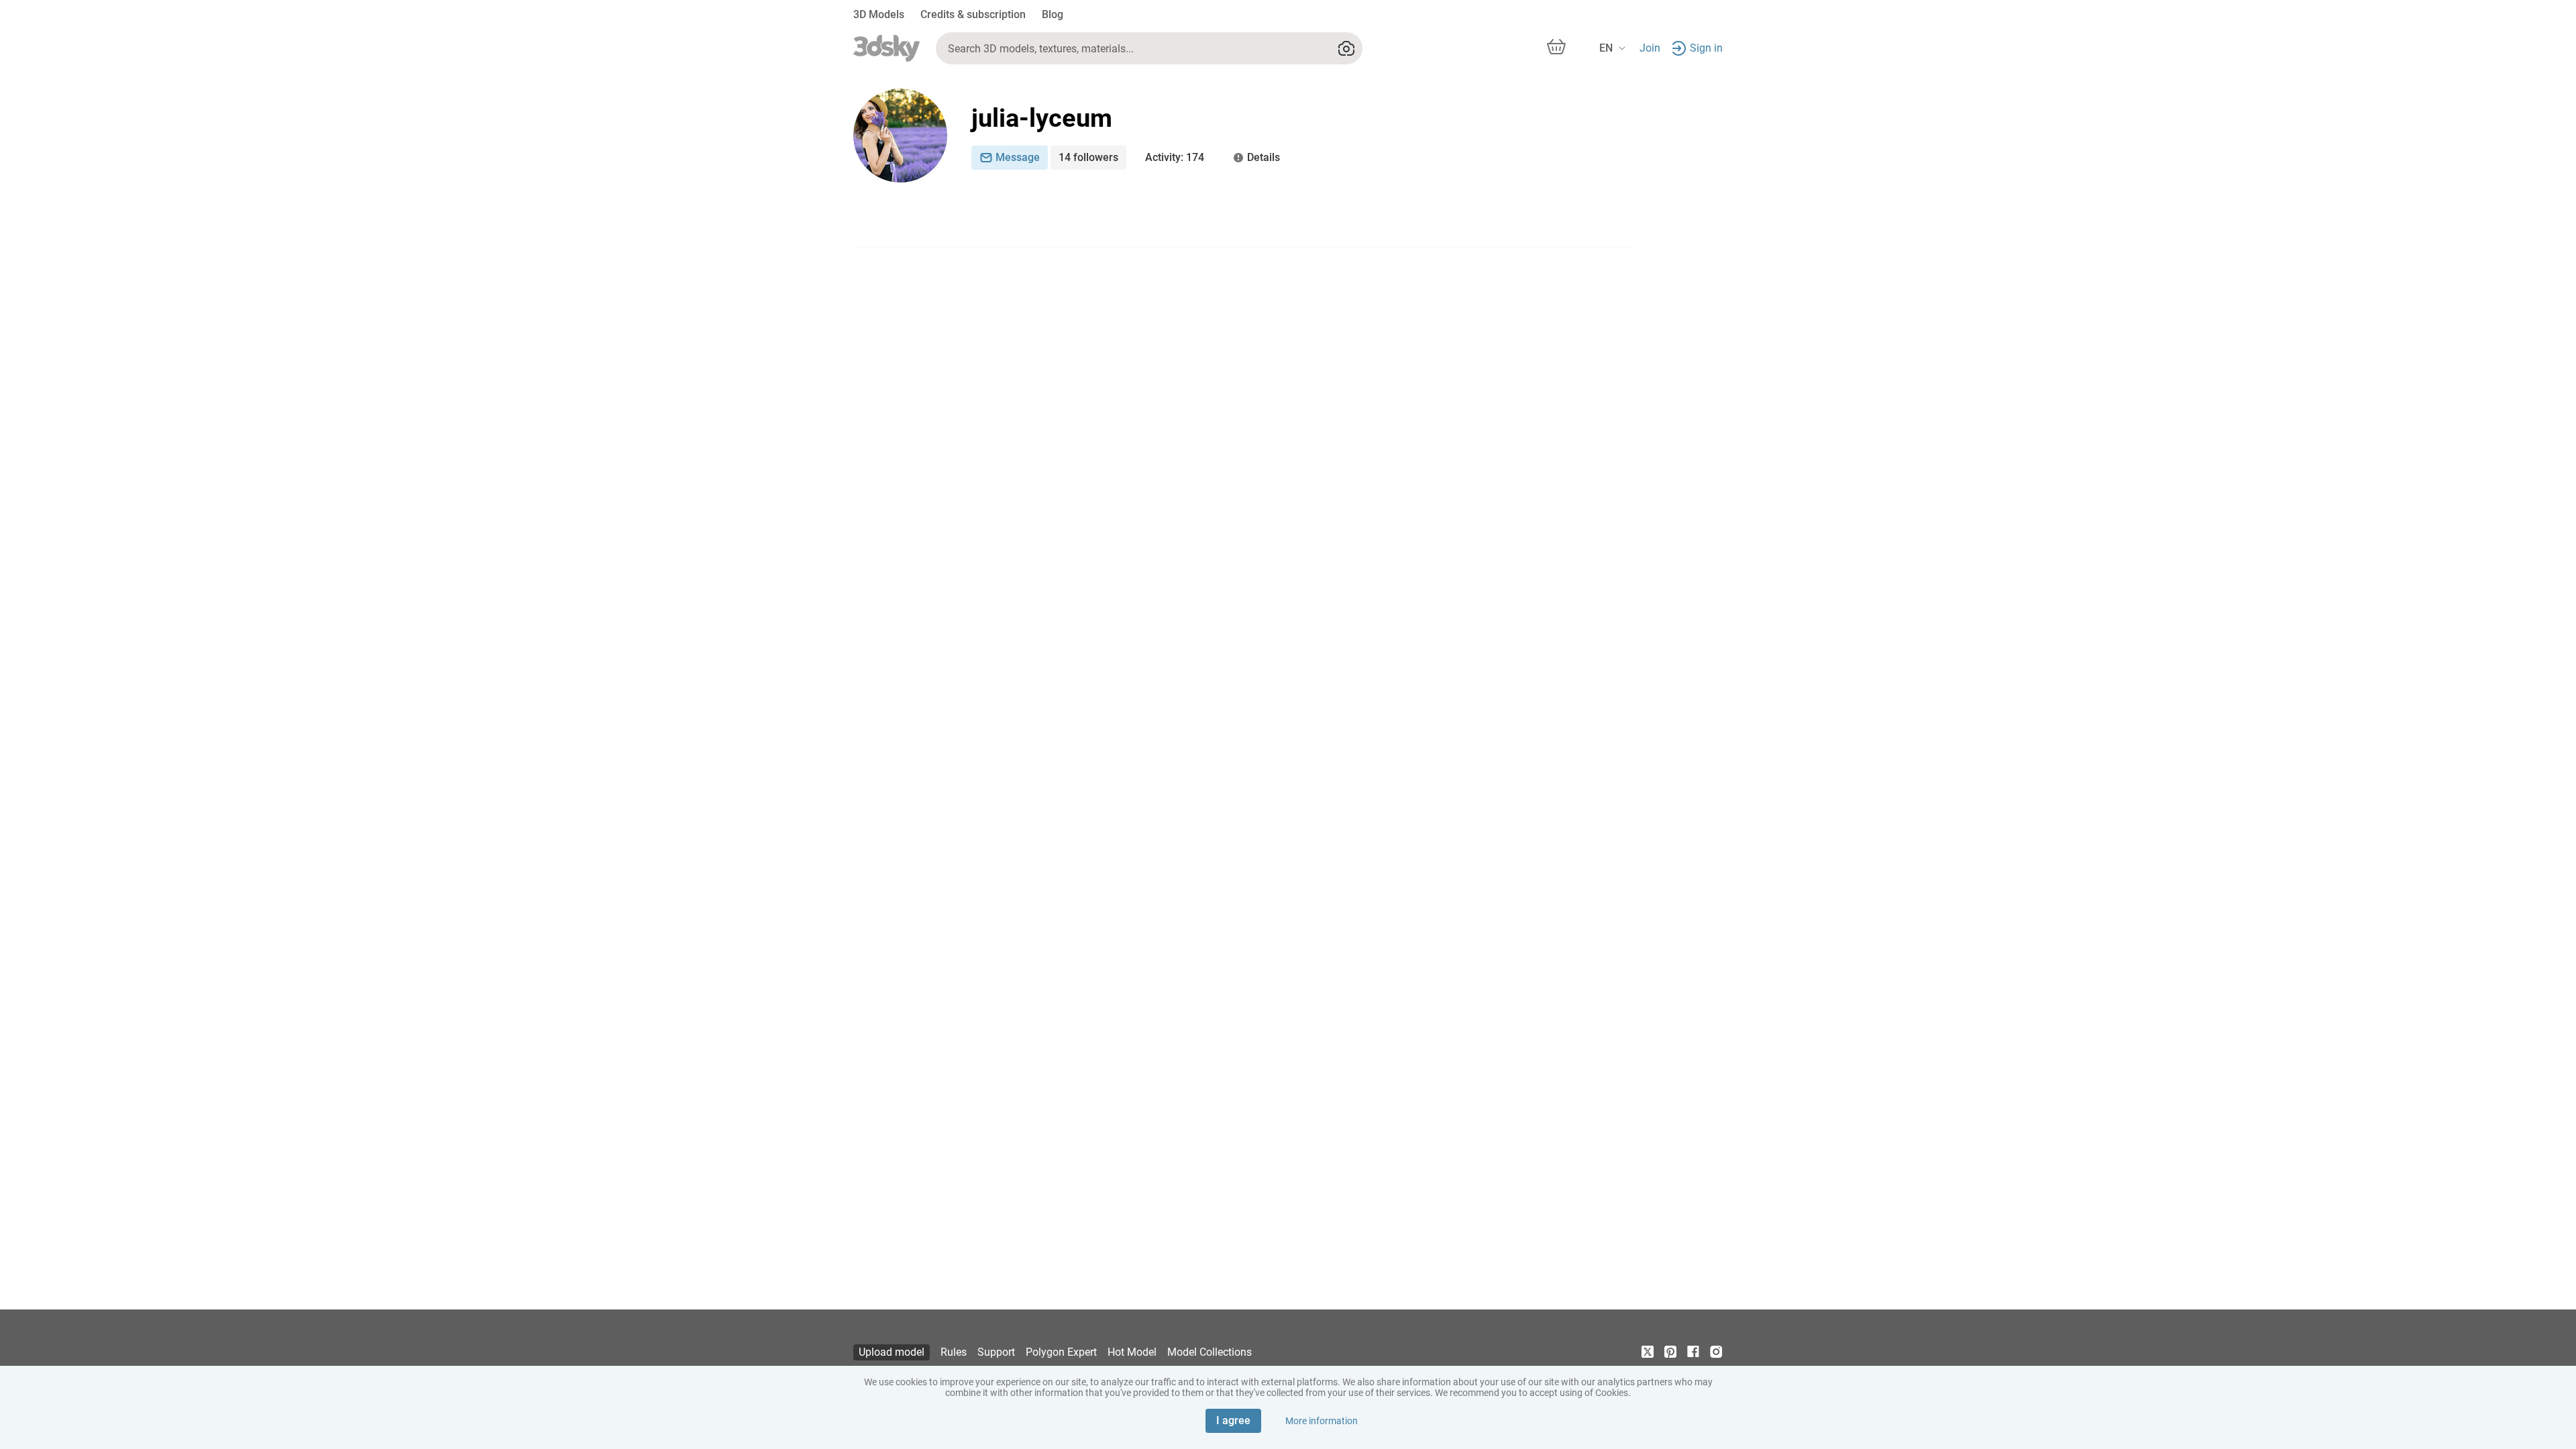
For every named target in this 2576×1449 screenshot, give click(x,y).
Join (1650, 48)
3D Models (879, 14)
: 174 (1175, 157)
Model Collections (1210, 1352)
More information (1322, 1421)
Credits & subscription (973, 14)
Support (996, 1352)
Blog (1053, 14)
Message (1018, 157)
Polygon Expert (1061, 1352)
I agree (1233, 1420)
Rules (954, 1352)
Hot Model (1132, 1352)
